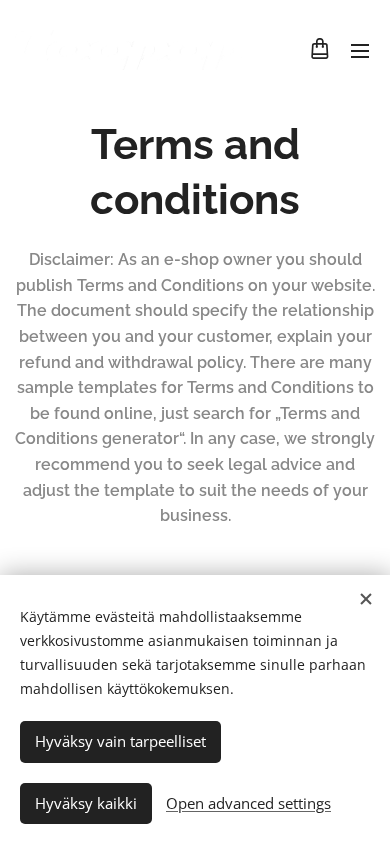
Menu (360, 50)
